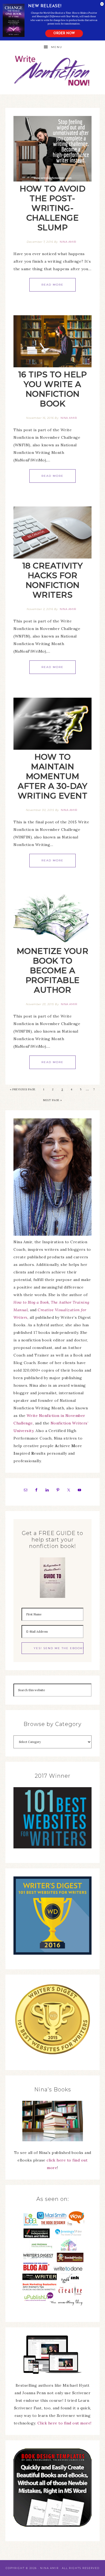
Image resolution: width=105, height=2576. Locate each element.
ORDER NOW (64, 33)
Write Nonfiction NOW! (53, 71)
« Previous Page (23, 1089)
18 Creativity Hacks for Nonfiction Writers (53, 580)
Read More (52, 285)
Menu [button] (57, 47)
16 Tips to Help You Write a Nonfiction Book (53, 389)
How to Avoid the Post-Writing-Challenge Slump (52, 208)
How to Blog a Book (31, 1302)
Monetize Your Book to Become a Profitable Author (53, 970)
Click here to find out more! (64, 2423)
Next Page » (52, 1100)
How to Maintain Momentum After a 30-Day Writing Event (53, 776)
